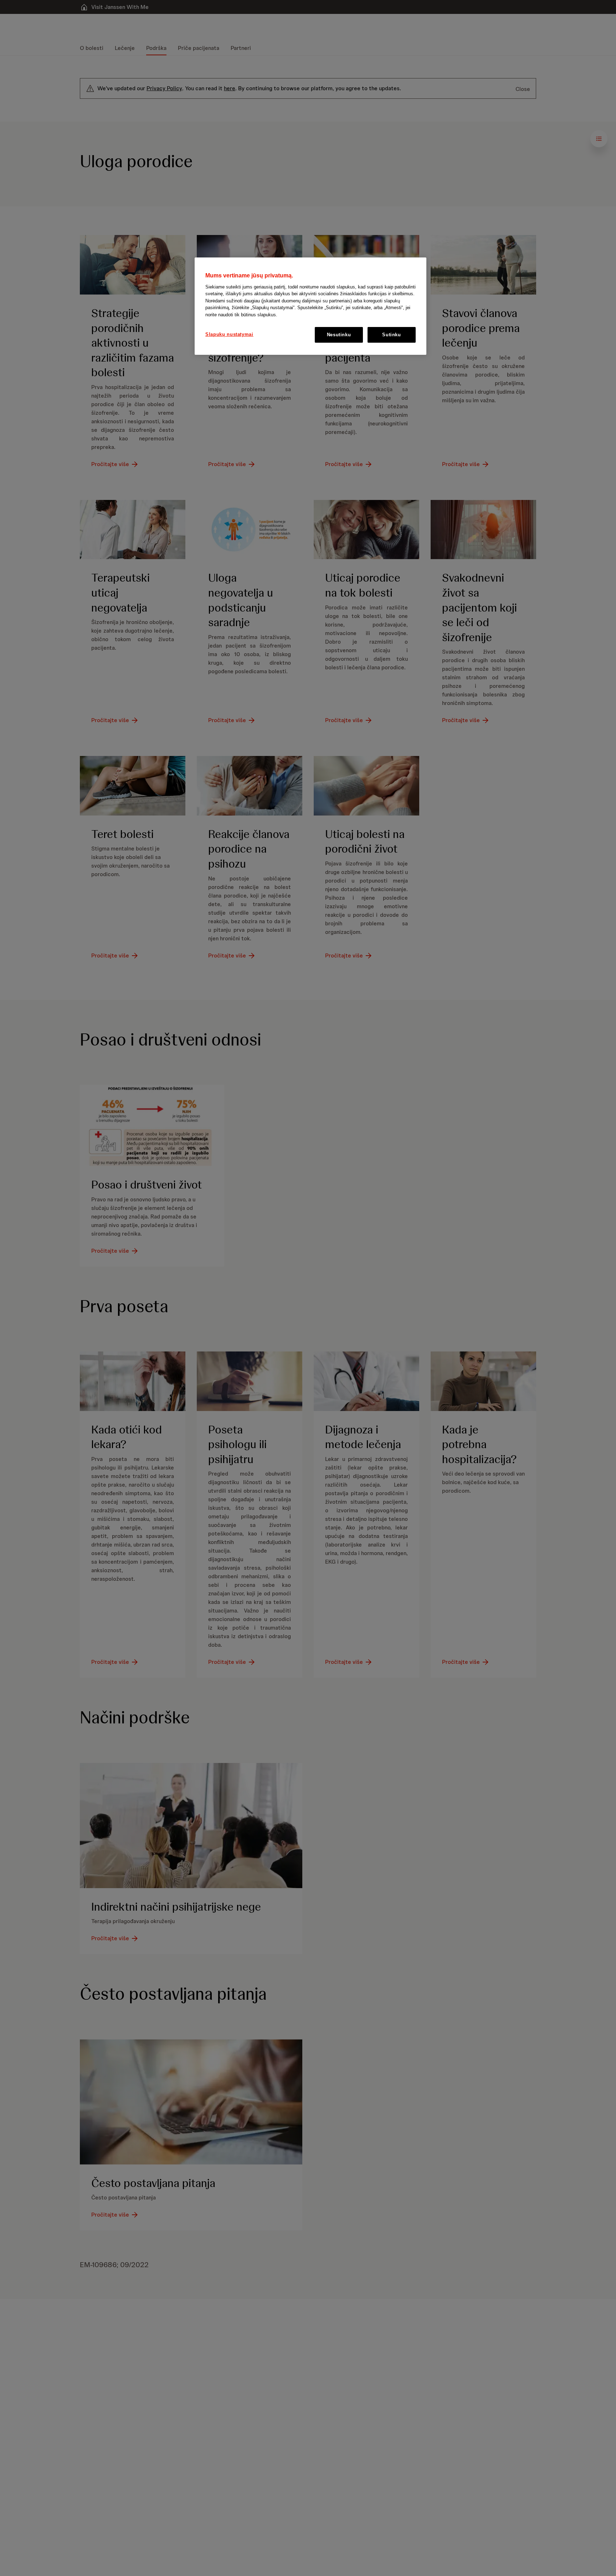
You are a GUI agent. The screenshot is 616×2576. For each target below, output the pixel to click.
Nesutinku (339, 335)
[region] (310, 306)
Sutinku (392, 335)
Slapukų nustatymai (229, 334)
